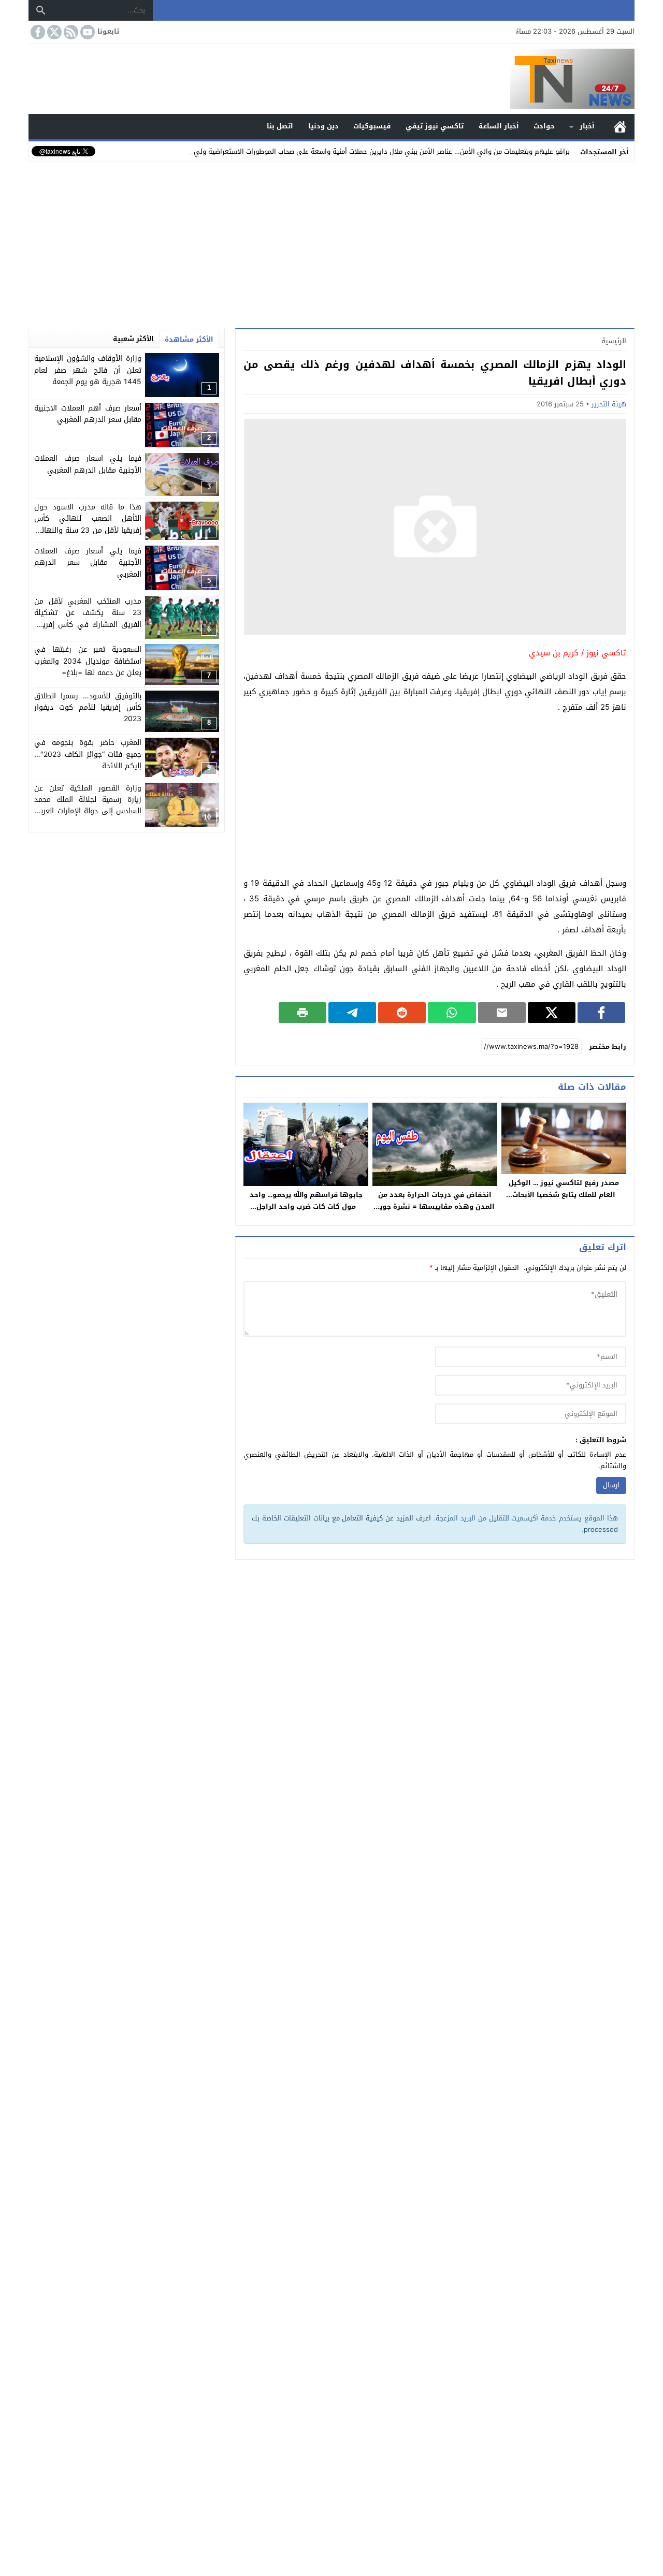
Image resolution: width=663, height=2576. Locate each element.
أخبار (587, 126)
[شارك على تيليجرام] (352, 1013)
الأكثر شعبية (133, 339)
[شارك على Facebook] (601, 1013)
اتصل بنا (280, 126)
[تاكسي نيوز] (331, 79)
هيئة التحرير (609, 404)
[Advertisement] (331, 243)
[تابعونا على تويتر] (53, 32)
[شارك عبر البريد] (502, 1013)
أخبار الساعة (499, 126)
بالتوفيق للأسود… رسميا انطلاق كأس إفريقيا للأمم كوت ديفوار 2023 (88, 708)
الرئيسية (620, 127)
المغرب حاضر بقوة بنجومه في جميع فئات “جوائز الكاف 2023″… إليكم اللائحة (88, 755)
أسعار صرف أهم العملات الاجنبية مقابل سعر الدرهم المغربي (88, 414)
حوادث (544, 126)
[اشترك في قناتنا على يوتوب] (87, 32)
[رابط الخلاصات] (70, 32)
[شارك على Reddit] (402, 1013)
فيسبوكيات (372, 126)
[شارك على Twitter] (552, 1013)
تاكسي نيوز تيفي (435, 126)
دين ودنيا (323, 126)
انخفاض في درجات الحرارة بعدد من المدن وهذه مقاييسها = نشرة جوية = (435, 1206)
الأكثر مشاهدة (189, 339)
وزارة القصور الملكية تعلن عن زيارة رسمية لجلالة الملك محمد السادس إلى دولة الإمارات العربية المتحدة (88, 806)
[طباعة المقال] (302, 1013)
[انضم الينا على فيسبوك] (37, 32)
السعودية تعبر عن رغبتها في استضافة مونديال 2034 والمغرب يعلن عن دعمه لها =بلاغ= (88, 661)
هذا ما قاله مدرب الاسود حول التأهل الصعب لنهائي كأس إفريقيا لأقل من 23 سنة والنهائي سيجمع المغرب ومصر (88, 524)
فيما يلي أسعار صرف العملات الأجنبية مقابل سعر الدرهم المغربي (88, 563)
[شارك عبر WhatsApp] (452, 1013)
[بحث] (41, 10)
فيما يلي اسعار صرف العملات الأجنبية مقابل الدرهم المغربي (88, 464)
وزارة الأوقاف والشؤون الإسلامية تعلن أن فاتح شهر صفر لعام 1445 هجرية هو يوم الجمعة (88, 370)
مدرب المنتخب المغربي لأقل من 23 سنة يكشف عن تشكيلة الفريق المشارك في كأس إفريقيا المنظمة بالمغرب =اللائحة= (88, 619)
